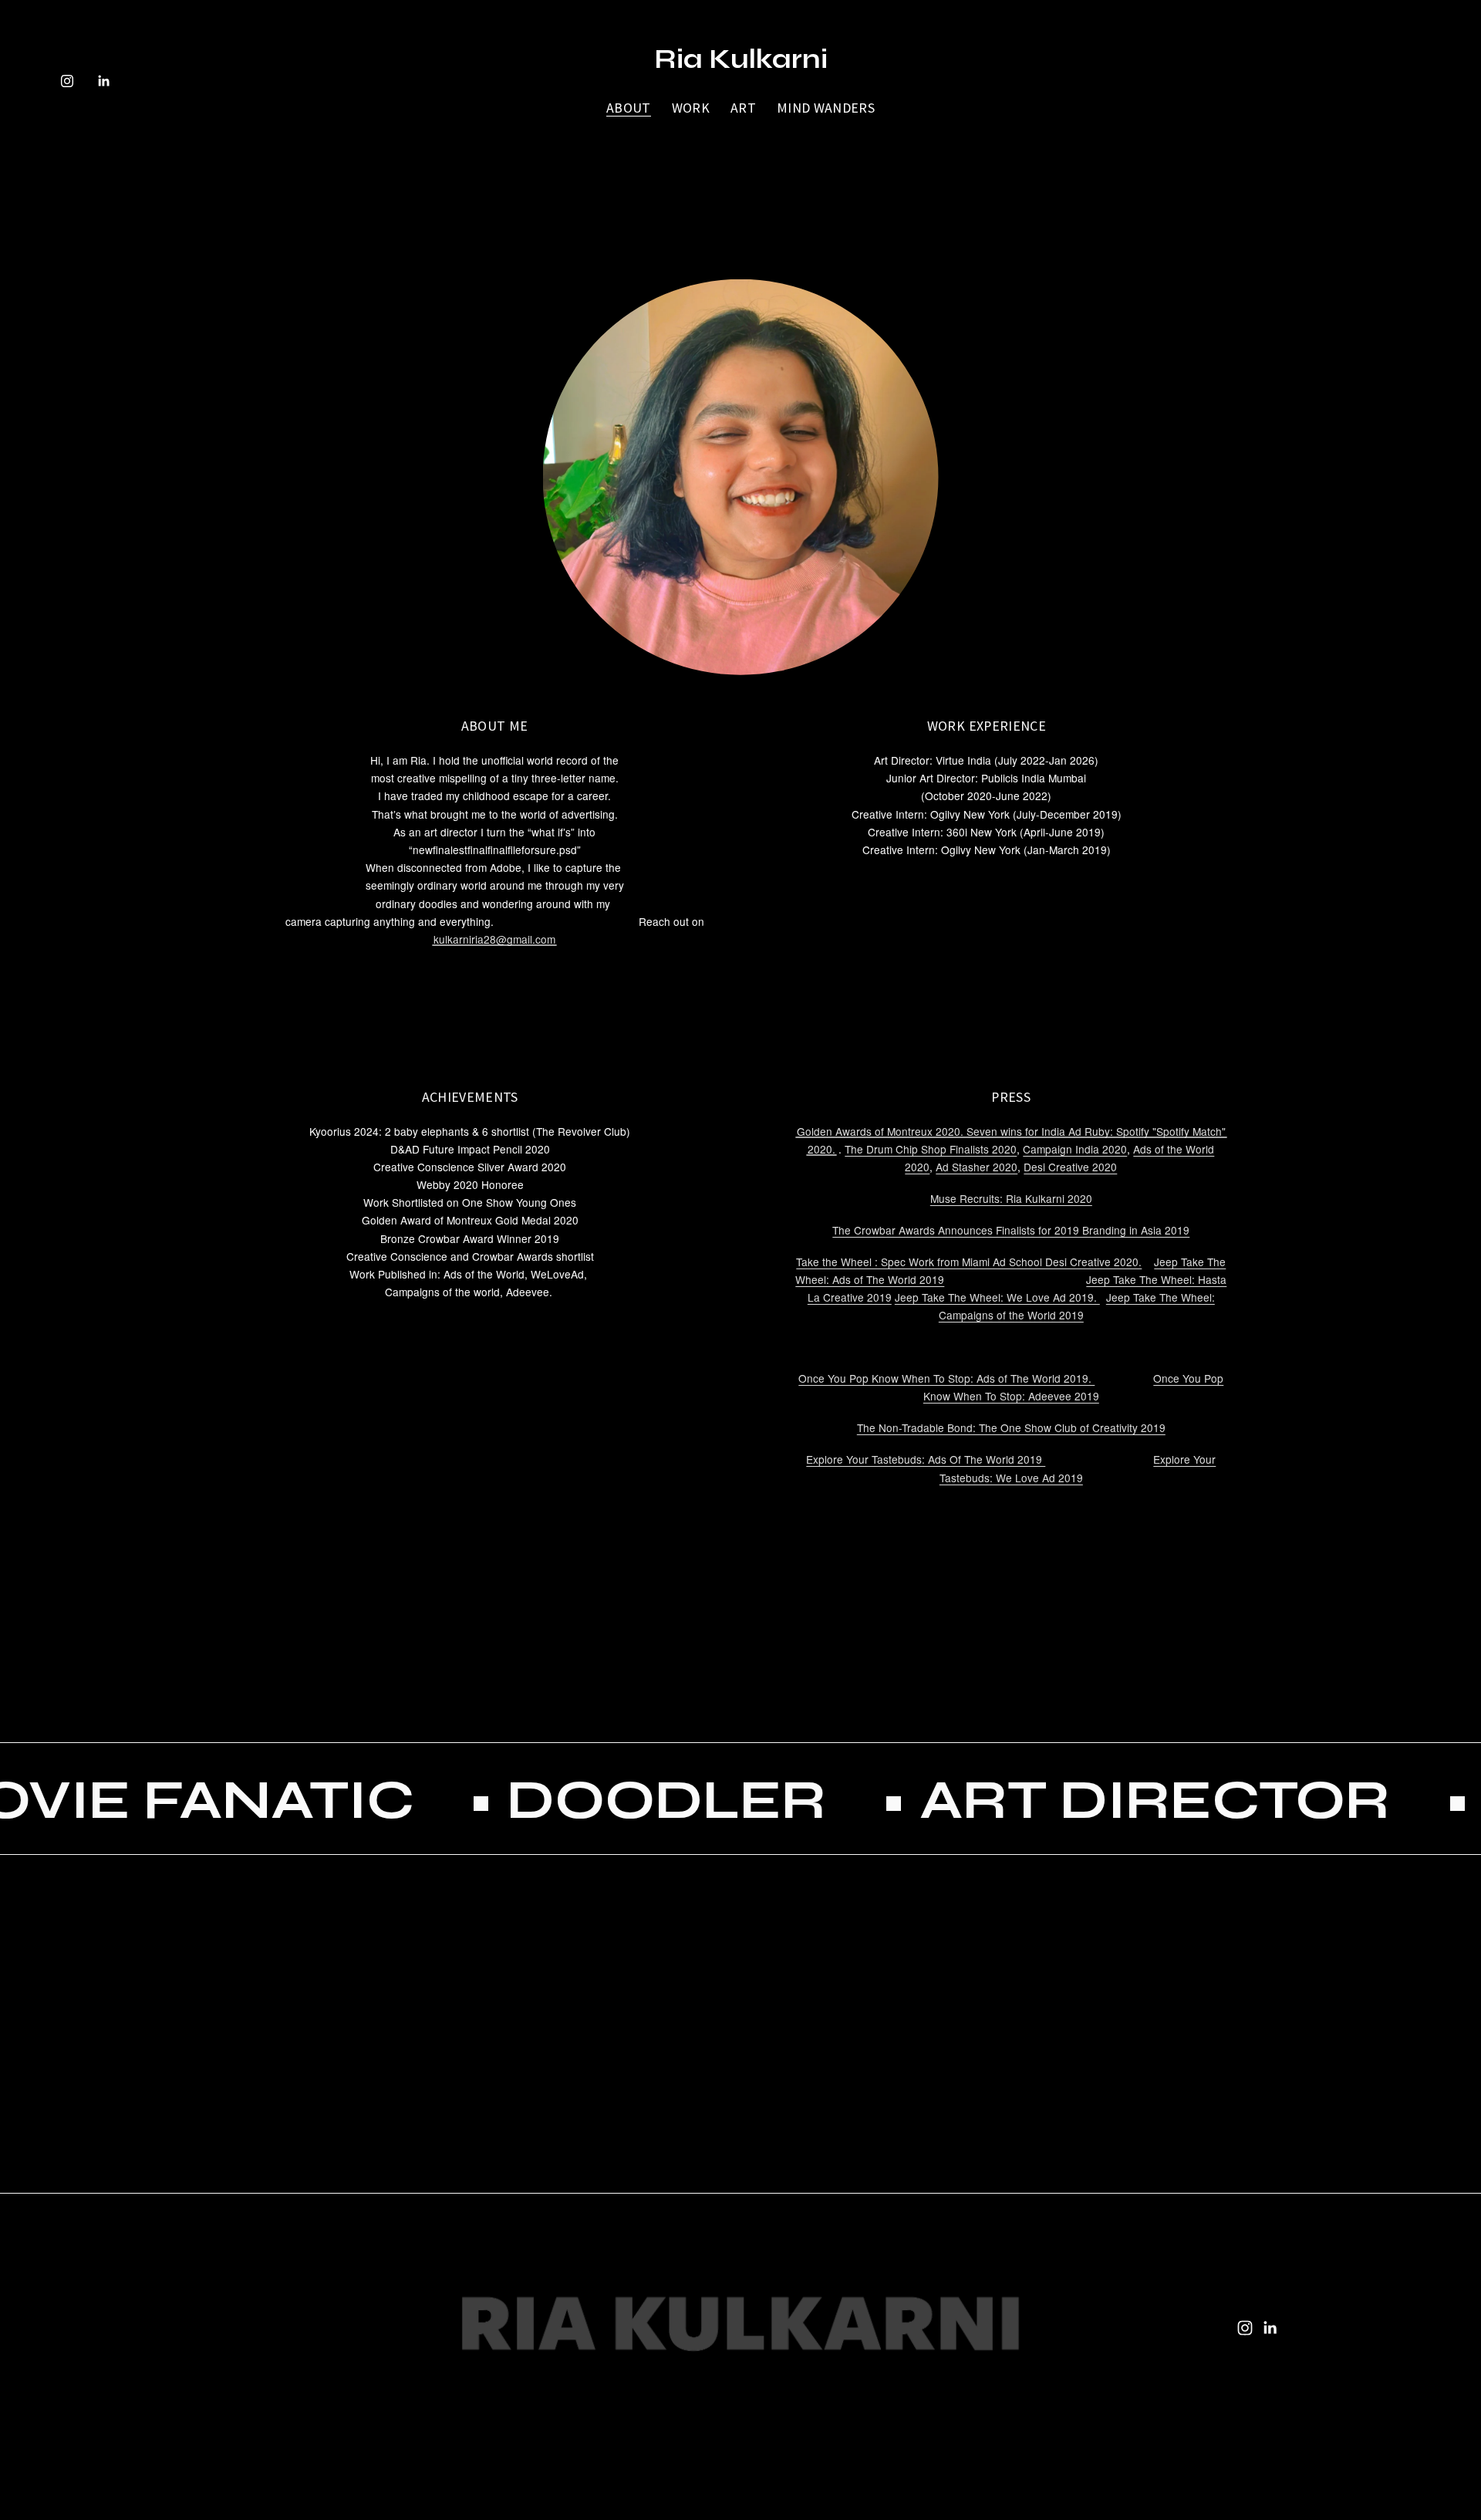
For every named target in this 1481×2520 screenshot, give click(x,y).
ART (743, 108)
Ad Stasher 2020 (977, 1167)
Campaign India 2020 (1075, 1149)
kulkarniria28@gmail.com (494, 939)
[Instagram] (67, 81)
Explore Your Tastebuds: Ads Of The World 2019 (926, 1459)
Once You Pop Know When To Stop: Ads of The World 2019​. (946, 1378)
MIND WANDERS (826, 108)
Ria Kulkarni (741, 59)
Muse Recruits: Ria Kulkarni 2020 (1011, 1198)
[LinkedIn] (103, 81)
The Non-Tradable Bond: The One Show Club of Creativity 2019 (1011, 1427)
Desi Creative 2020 (1070, 1167)
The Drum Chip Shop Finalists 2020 (931, 1149)
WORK (691, 108)
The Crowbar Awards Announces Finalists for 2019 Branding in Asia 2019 (1011, 1230)
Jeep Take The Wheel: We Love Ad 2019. (997, 1297)
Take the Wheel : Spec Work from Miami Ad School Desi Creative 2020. (969, 1262)
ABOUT (629, 108)
